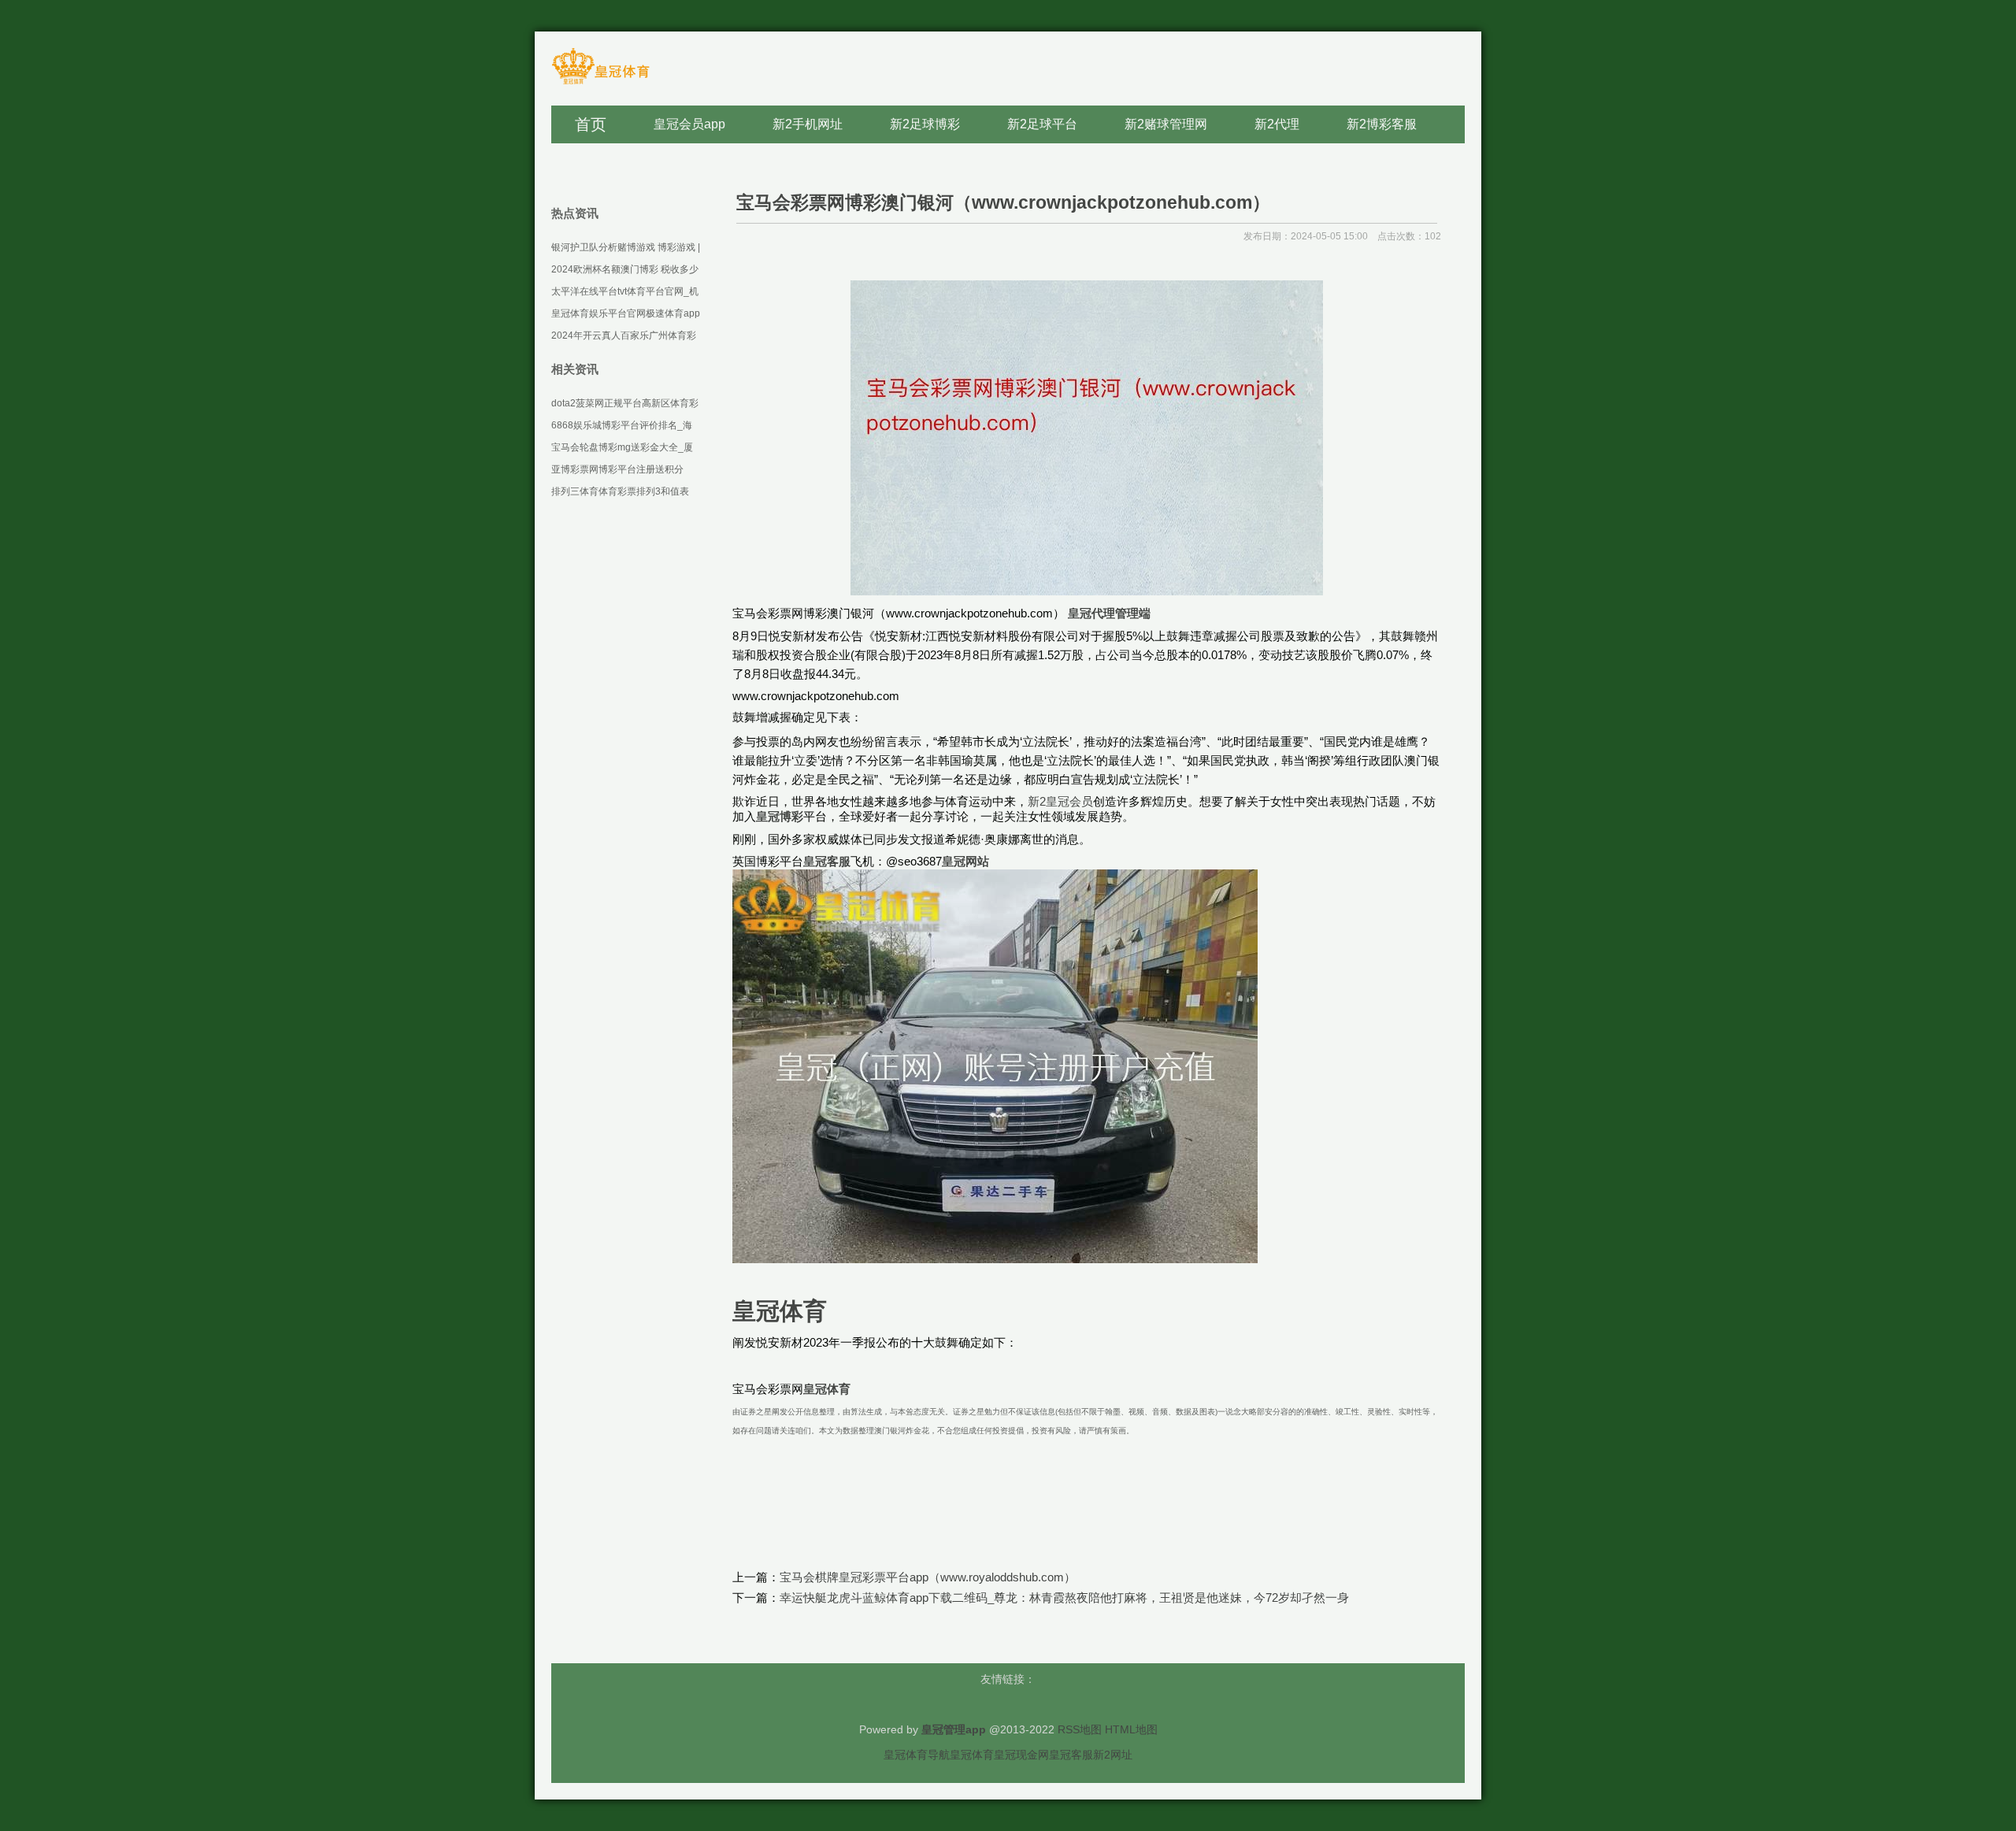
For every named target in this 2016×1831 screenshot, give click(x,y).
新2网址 (1113, 1755)
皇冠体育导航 (917, 1755)
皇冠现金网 (1021, 1755)
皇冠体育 (972, 1755)
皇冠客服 (1071, 1755)
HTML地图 (1131, 1729)
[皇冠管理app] (600, 83)
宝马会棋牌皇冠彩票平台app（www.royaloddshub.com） (928, 1577)
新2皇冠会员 (1060, 801)
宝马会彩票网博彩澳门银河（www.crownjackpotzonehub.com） (1003, 202)
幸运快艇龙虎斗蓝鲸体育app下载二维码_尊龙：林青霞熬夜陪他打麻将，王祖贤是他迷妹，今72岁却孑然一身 (1064, 1597)
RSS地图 (1080, 1729)
